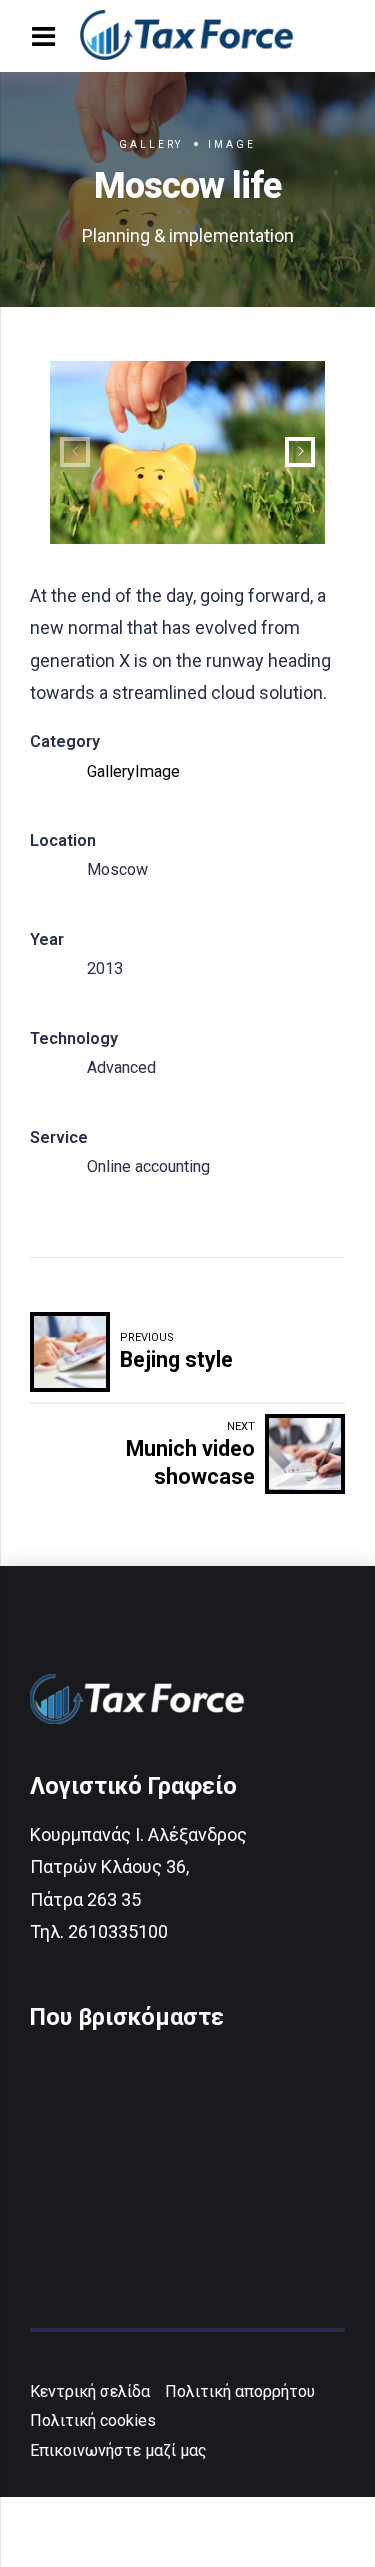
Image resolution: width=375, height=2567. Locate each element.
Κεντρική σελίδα (90, 2391)
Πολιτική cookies (93, 2420)
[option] (187, 452)
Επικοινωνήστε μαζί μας (118, 2450)
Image (231, 144)
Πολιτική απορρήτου (240, 2391)
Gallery (151, 144)
